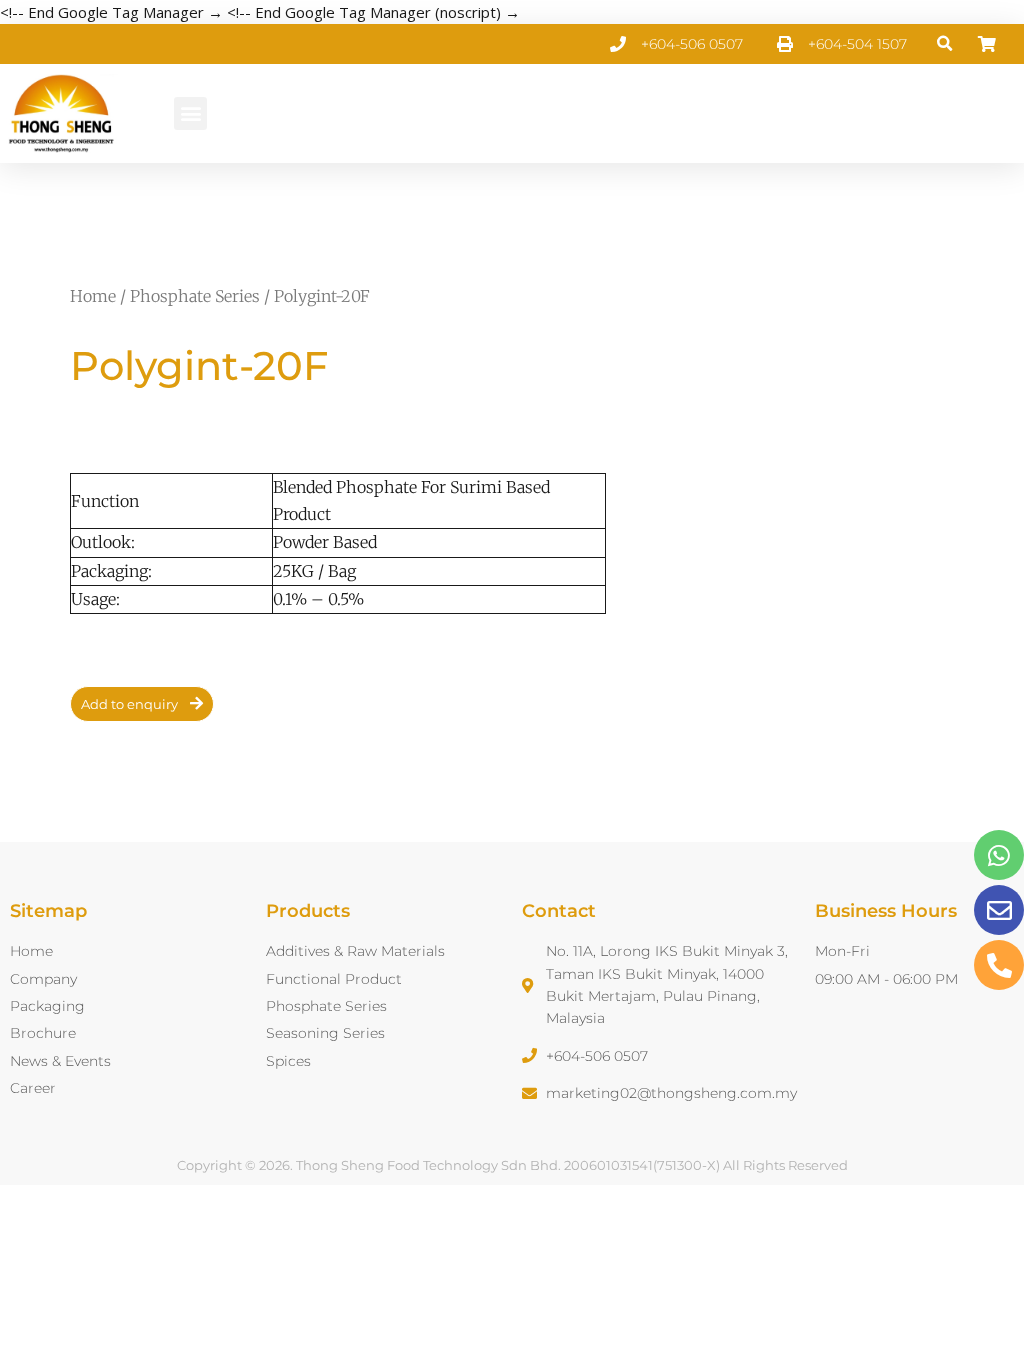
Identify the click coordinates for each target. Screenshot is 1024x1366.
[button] (945, 44)
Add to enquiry (129, 704)
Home (93, 296)
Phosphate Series (195, 296)
